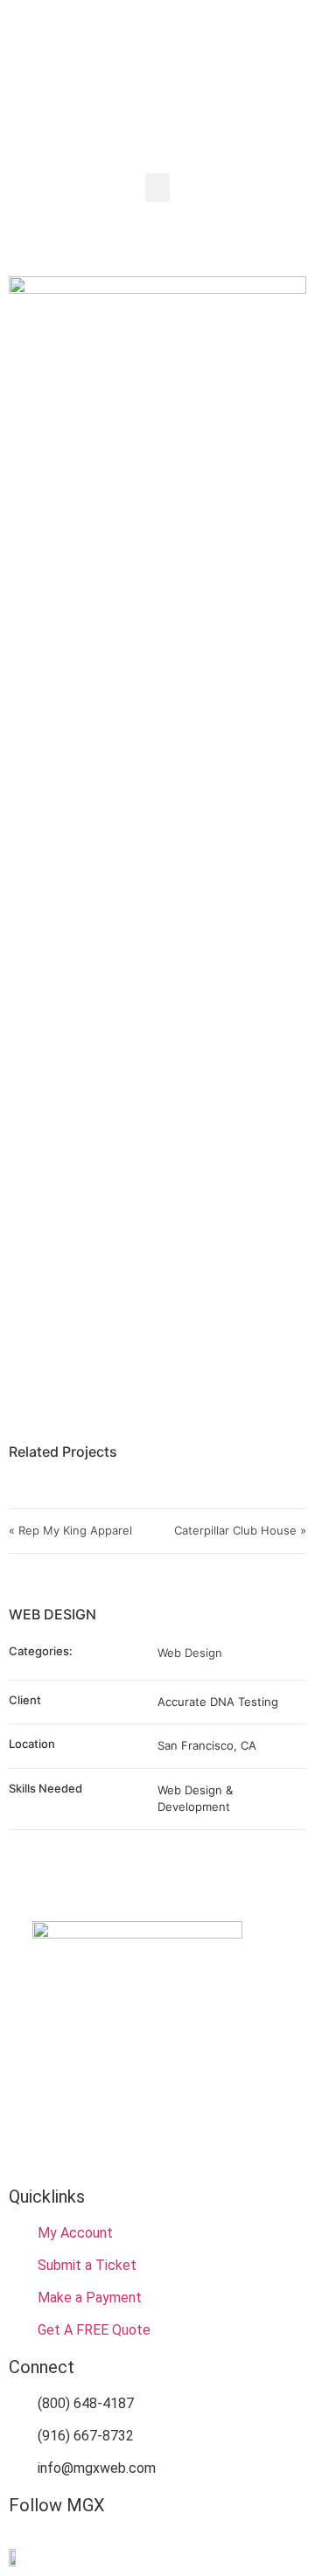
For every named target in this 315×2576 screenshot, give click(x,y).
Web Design (190, 1653)
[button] (157, 188)
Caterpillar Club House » (240, 1530)
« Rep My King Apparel (70, 1530)
